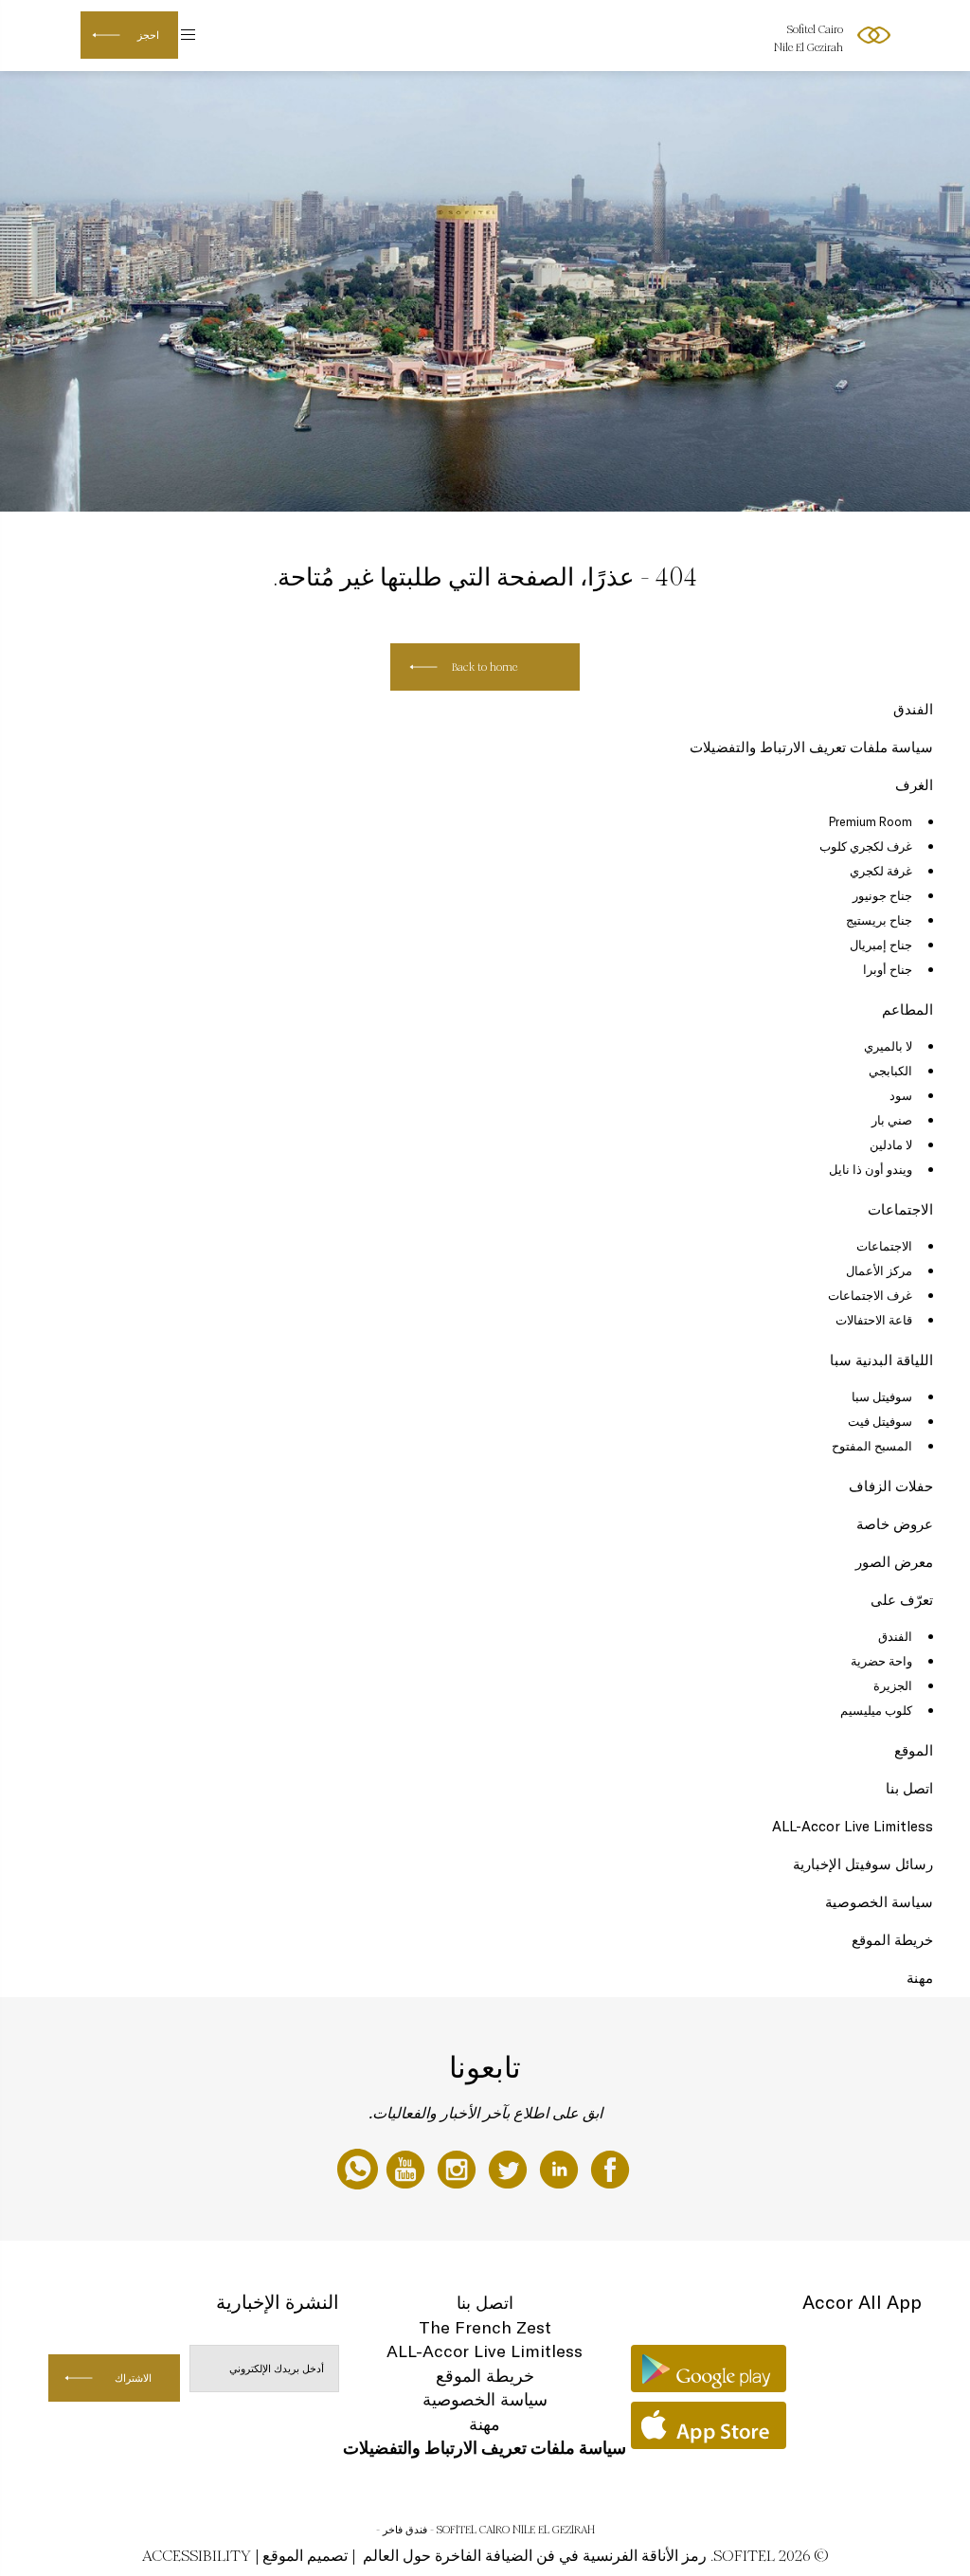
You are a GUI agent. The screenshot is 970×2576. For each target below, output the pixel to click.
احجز (148, 35)
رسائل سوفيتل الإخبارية (863, 1864)
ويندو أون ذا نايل (871, 1169)
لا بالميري (888, 1046)
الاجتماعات (900, 1209)
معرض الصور (894, 1562)
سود (901, 1095)
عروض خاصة (895, 1524)
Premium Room (871, 821)
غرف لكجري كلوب (866, 846)
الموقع (914, 1750)
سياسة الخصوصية (879, 1902)
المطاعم (907, 1009)
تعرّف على (902, 1600)
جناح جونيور (882, 895)
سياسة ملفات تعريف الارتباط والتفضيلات (811, 747)
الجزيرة (893, 1685)
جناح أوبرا (888, 969)
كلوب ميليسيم (876, 1710)
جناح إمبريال (881, 945)
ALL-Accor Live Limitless (853, 1826)
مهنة (920, 1978)
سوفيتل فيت (880, 1421)
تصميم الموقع (305, 2556)
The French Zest (485, 2327)
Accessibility (197, 2556)
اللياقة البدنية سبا (881, 1360)
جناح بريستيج (879, 920)
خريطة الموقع (892, 1940)
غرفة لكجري (881, 871)
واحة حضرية (881, 1661)
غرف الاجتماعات (870, 1295)
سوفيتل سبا (882, 1396)
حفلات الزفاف (891, 1486)
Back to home (485, 667)
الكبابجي (890, 1071)
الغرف (914, 785)
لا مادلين (891, 1144)
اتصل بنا (909, 1788)
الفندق (913, 709)
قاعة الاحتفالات (874, 1320)
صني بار (892, 1120)
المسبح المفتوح (872, 1446)
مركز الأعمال (879, 1270)
